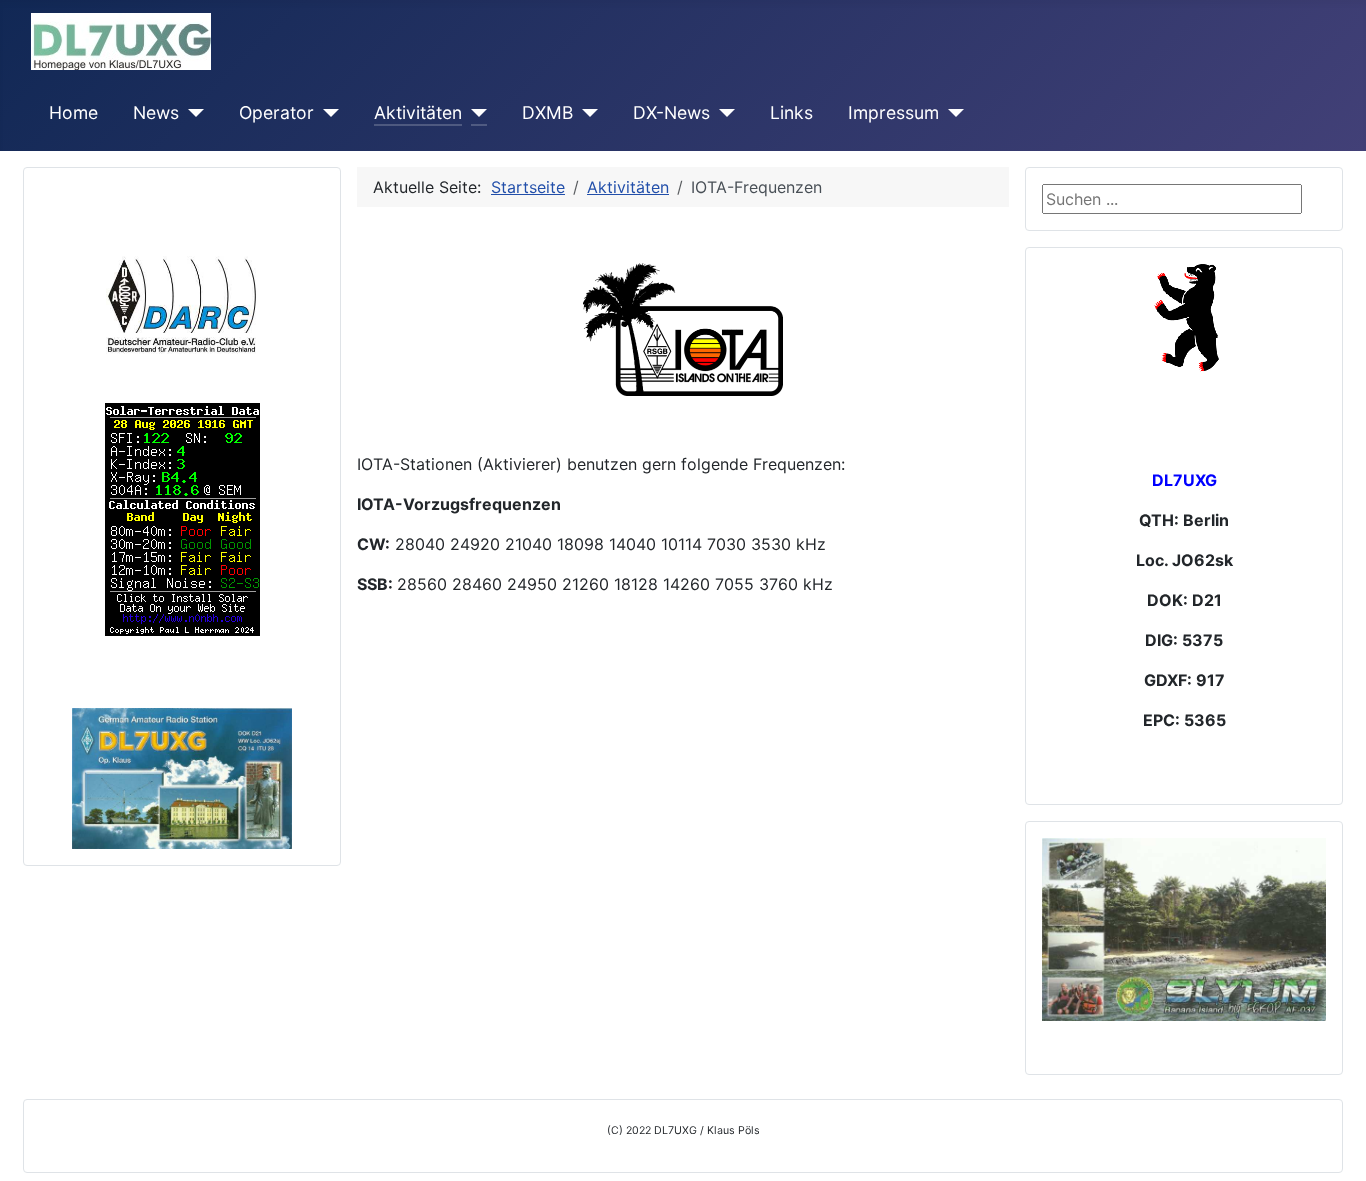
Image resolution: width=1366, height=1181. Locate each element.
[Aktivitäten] (474, 113)
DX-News (671, 112)
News (156, 112)
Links (791, 112)
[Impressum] (951, 113)
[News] (191, 113)
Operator (276, 112)
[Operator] (326, 113)
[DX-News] (722, 113)
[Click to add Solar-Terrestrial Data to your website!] (182, 518)
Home (73, 112)
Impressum (893, 112)
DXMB (547, 112)
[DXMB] (585, 113)
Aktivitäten (418, 112)
